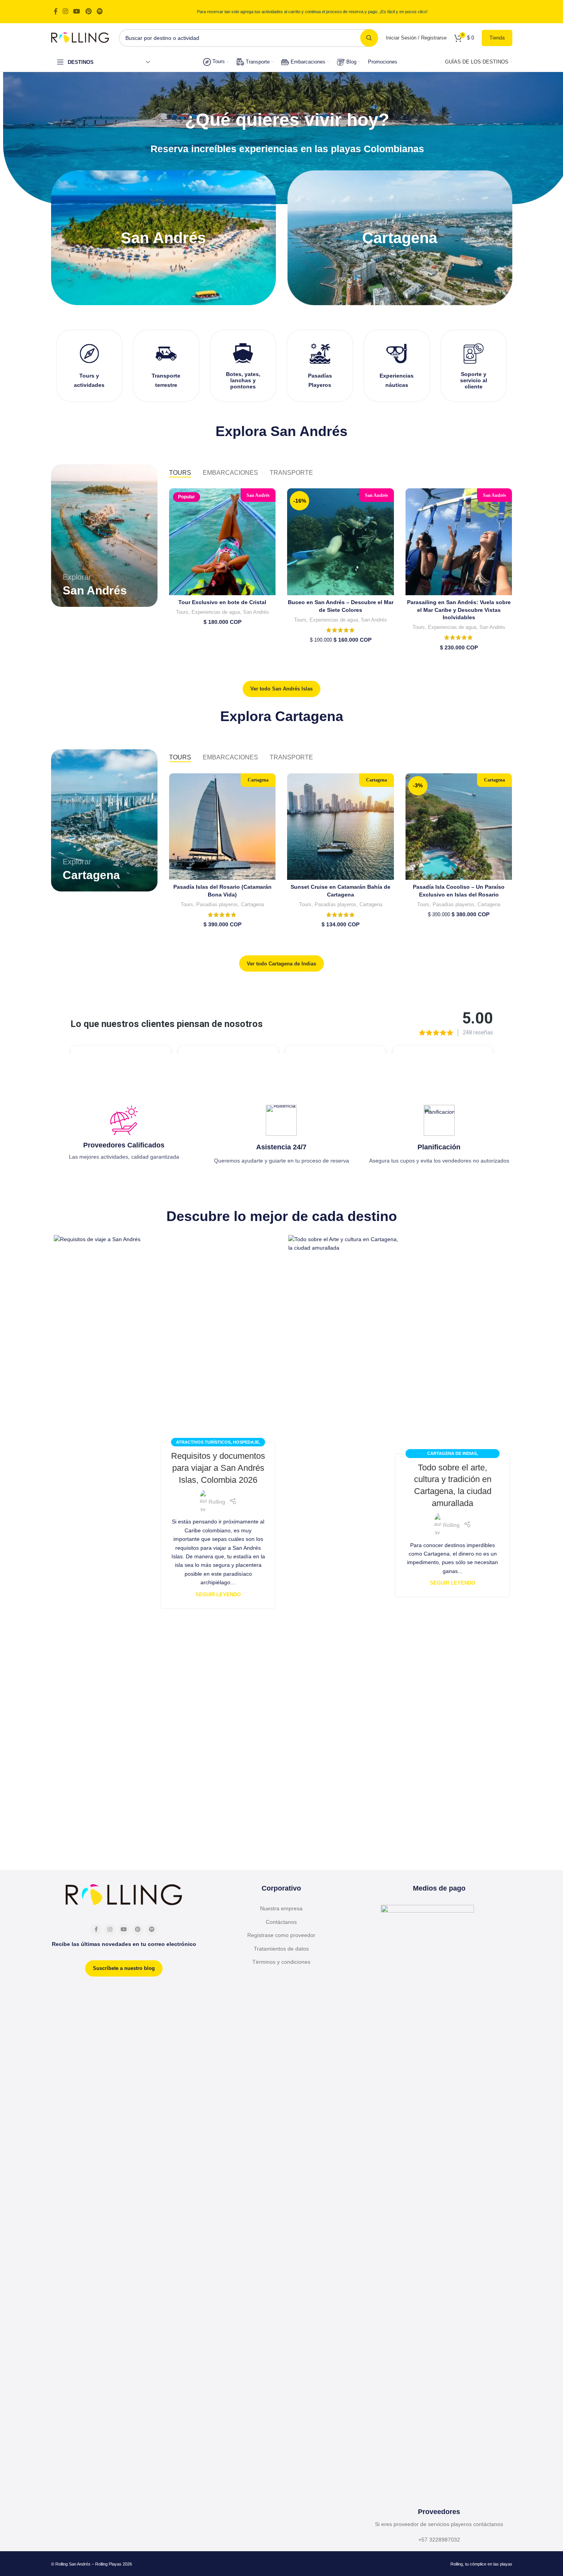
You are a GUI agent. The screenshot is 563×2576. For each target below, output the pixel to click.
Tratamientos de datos (281, 1949)
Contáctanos (281, 1922)
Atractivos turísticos (203, 1442)
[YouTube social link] (77, 11)
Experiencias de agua (216, 612)
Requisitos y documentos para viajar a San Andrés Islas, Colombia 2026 (218, 1468)
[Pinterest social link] (88, 11)
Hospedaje (246, 1442)
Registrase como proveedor (281, 1935)
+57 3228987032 (439, 2540)
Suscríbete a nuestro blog (124, 1968)
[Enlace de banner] (163, 238)
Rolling (217, 1502)
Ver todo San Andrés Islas (281, 689)
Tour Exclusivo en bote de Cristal (222, 602)
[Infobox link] (90, 366)
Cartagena (252, 904)
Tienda (497, 38)
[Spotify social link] (100, 11)
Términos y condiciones (281, 1962)
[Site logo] (80, 37)
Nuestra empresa (281, 1908)
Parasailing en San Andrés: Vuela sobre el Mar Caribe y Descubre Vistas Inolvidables (459, 610)
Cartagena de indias (452, 1453)
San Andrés (256, 612)
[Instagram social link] (66, 11)
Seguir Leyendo (218, 1595)
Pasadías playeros (217, 904)
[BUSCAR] (369, 38)
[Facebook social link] (56, 11)
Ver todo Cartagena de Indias (281, 964)
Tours (182, 612)
